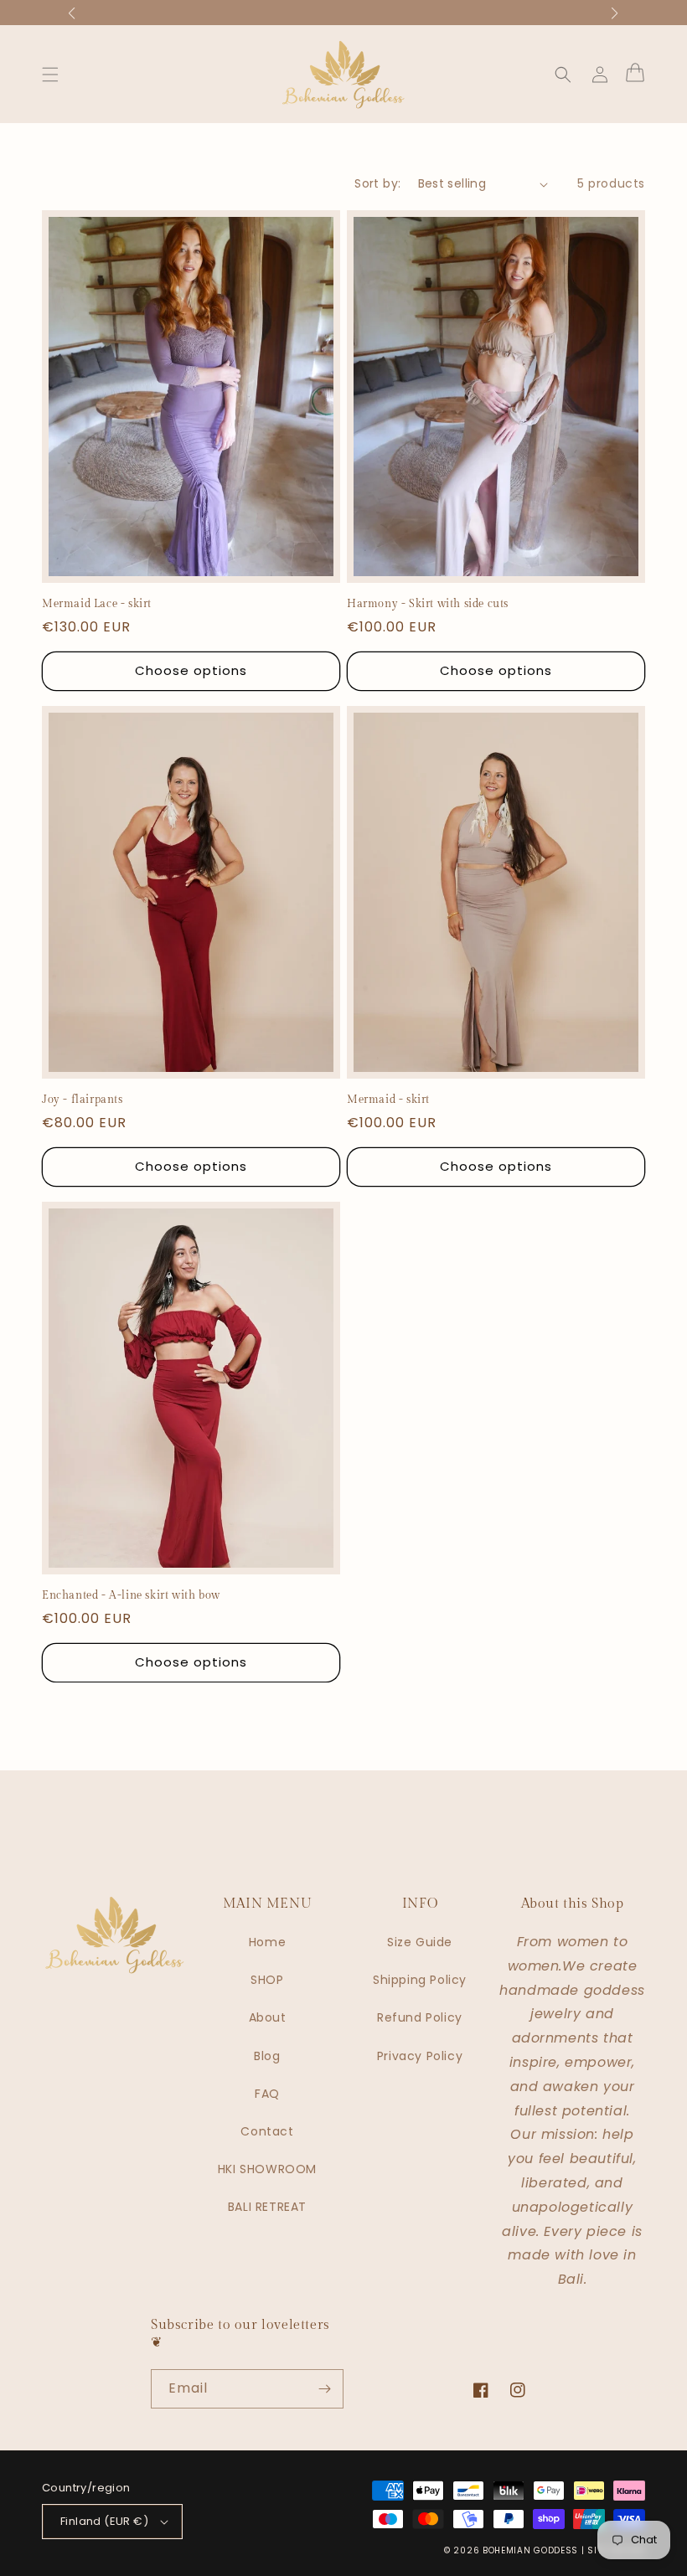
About (268, 2017)
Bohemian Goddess (530, 2550)
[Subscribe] (324, 2389)
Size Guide (420, 1942)
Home (267, 1942)
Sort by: (377, 183)
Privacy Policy (420, 2056)
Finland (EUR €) (104, 2521)
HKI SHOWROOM (267, 2169)
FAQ (267, 2094)
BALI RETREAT (267, 2207)
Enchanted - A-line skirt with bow (131, 1595)
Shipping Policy (420, 1980)
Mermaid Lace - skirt (97, 604)
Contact (267, 2131)
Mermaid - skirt (388, 1100)
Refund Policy (420, 2017)
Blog (267, 2056)
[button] (50, 75)
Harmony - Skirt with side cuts (428, 604)
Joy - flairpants (83, 1100)
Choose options (196, 670)
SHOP (267, 1980)
